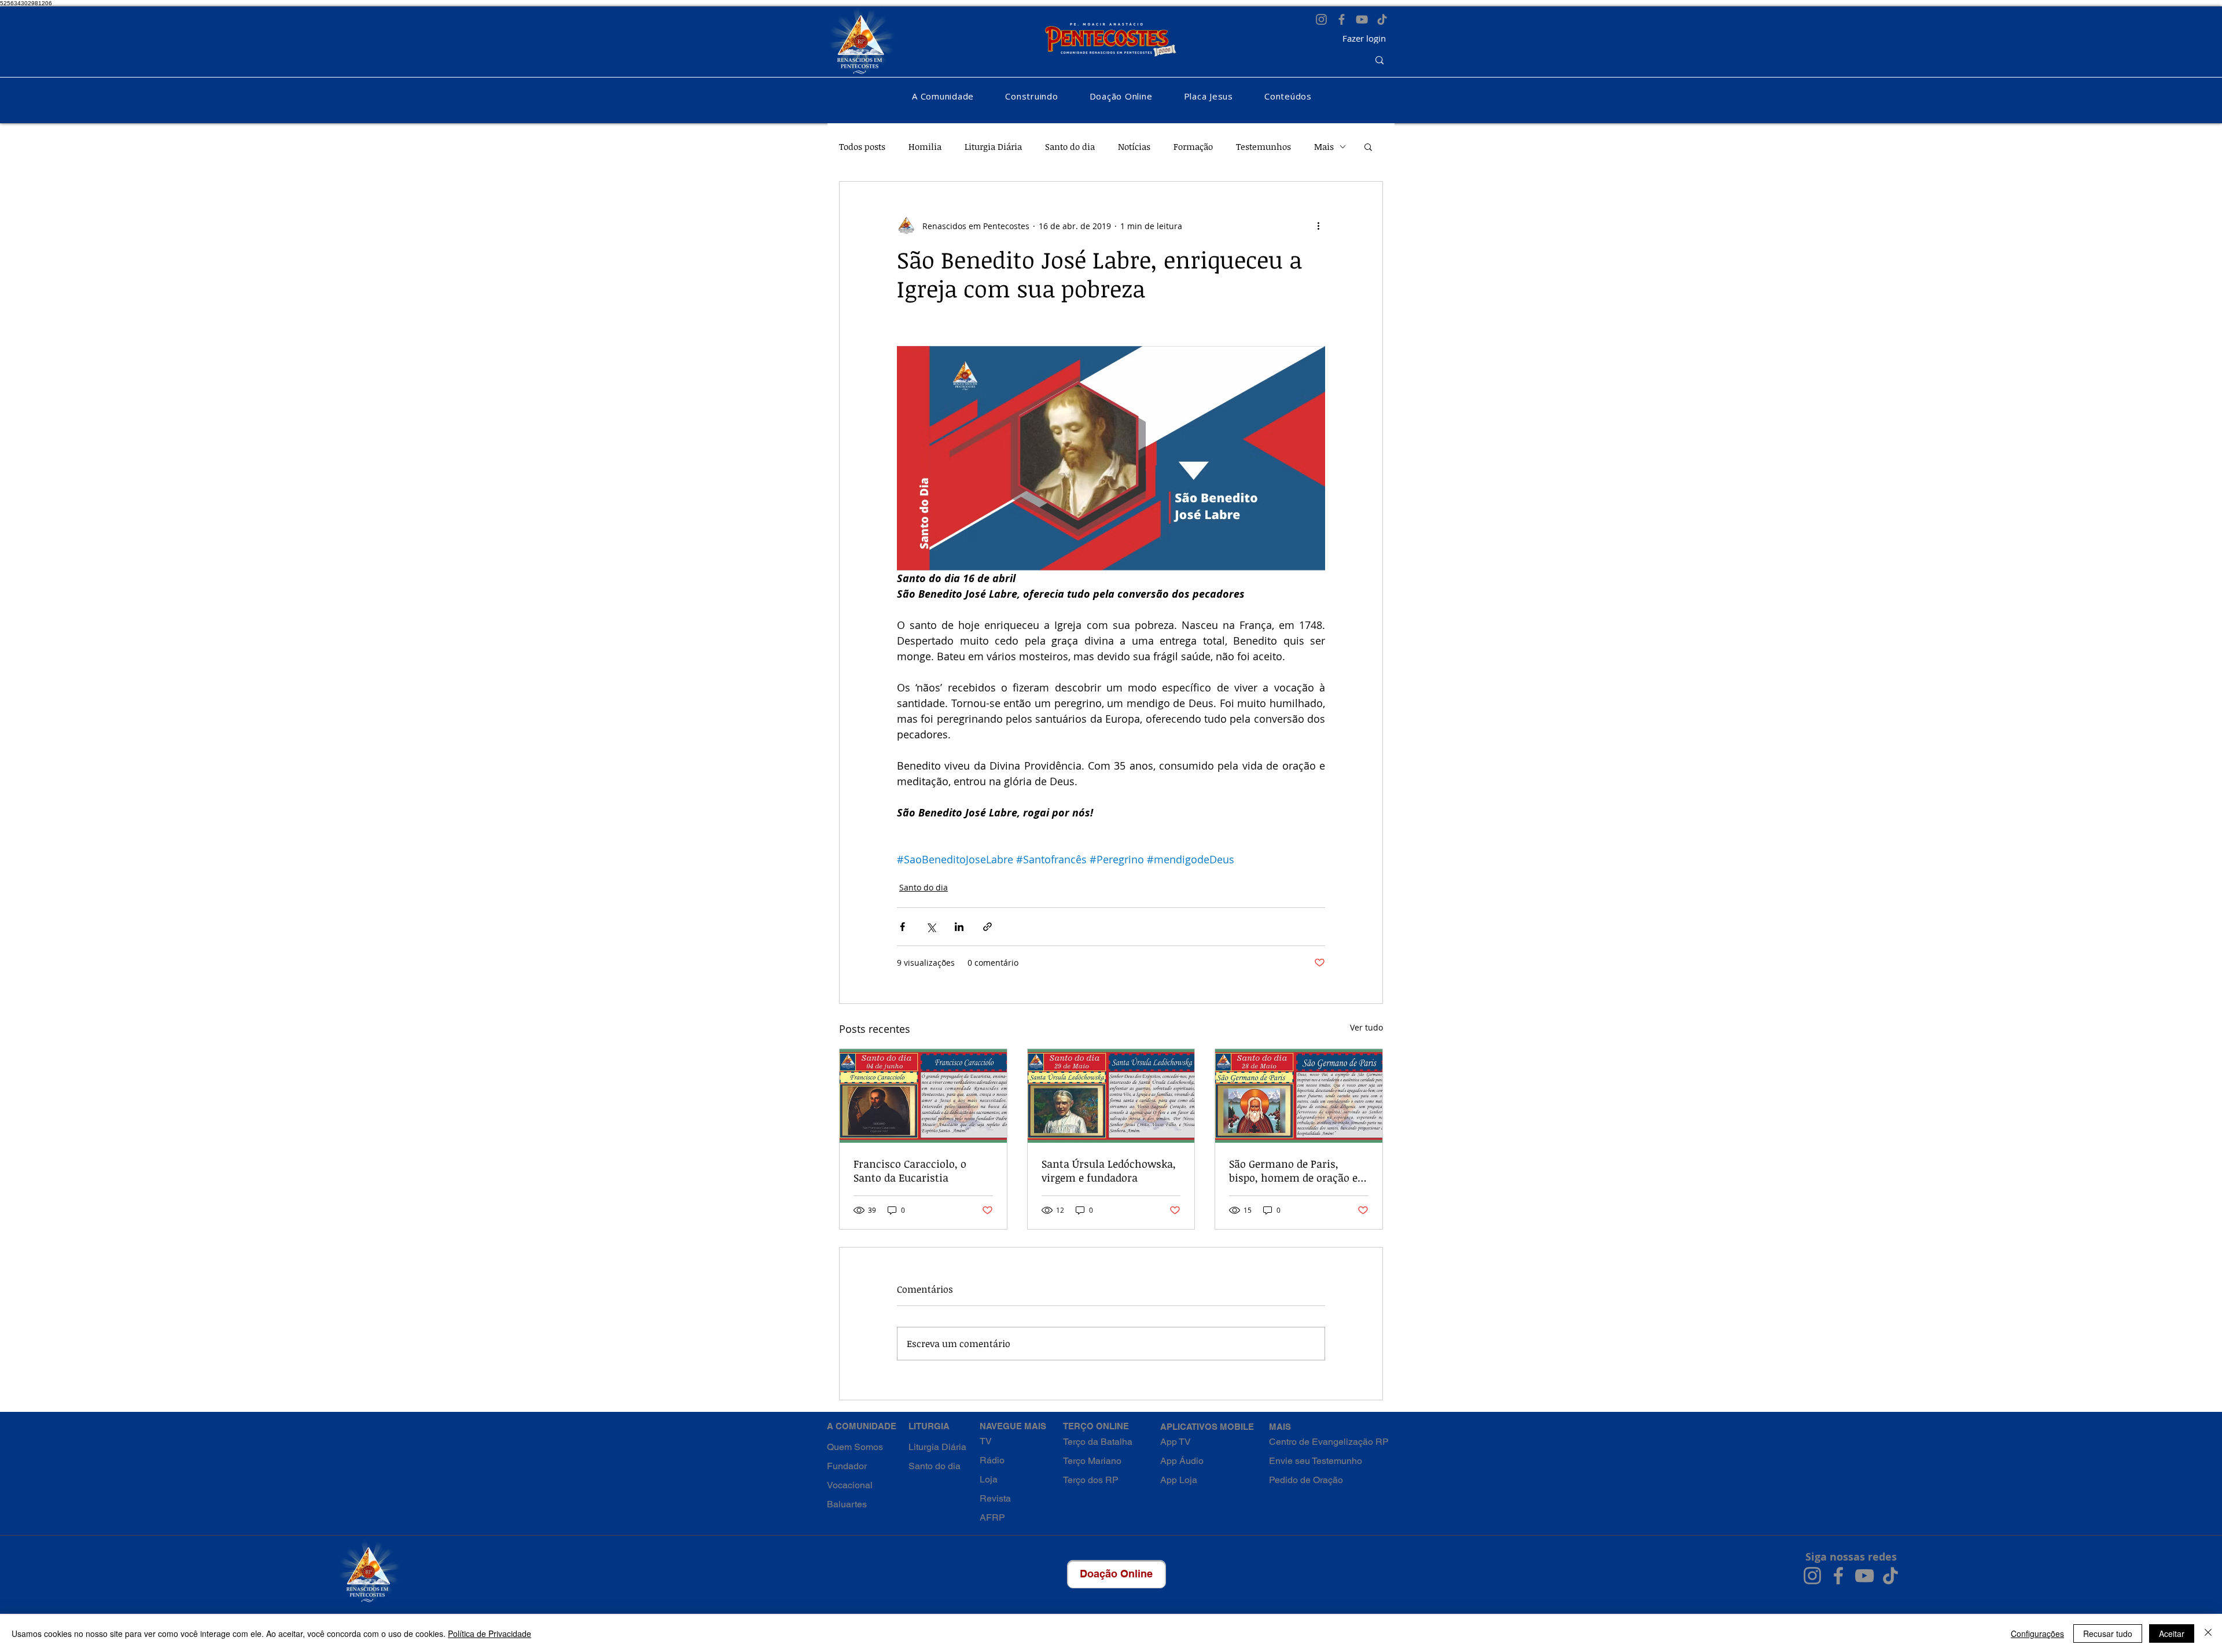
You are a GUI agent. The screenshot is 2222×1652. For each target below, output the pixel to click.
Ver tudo (1366, 1027)
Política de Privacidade (490, 1633)
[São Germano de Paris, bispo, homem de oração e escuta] (1299, 1096)
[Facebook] (1342, 19)
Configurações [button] (2037, 1633)
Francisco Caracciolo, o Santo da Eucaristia (910, 1171)
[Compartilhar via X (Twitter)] (931, 927)
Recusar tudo (2108, 1633)
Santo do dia (1070, 146)
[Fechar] (2208, 1633)
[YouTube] (1362, 19)
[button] (943, 96)
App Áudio (1182, 1461)
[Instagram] (1321, 19)
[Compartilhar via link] (987, 927)
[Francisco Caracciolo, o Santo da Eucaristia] (923, 1096)
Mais (1324, 146)
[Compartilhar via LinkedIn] (959, 927)
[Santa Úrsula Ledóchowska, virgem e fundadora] (1111, 1096)
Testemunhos (1263, 146)
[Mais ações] (1318, 226)
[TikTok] (1382, 19)
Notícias (1134, 146)
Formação (1193, 146)
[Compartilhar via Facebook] (902, 927)
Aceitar (2172, 1633)
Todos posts (862, 146)
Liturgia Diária (993, 146)
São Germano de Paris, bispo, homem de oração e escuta (1293, 1171)
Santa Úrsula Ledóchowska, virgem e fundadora (1109, 1171)
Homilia (925, 146)
